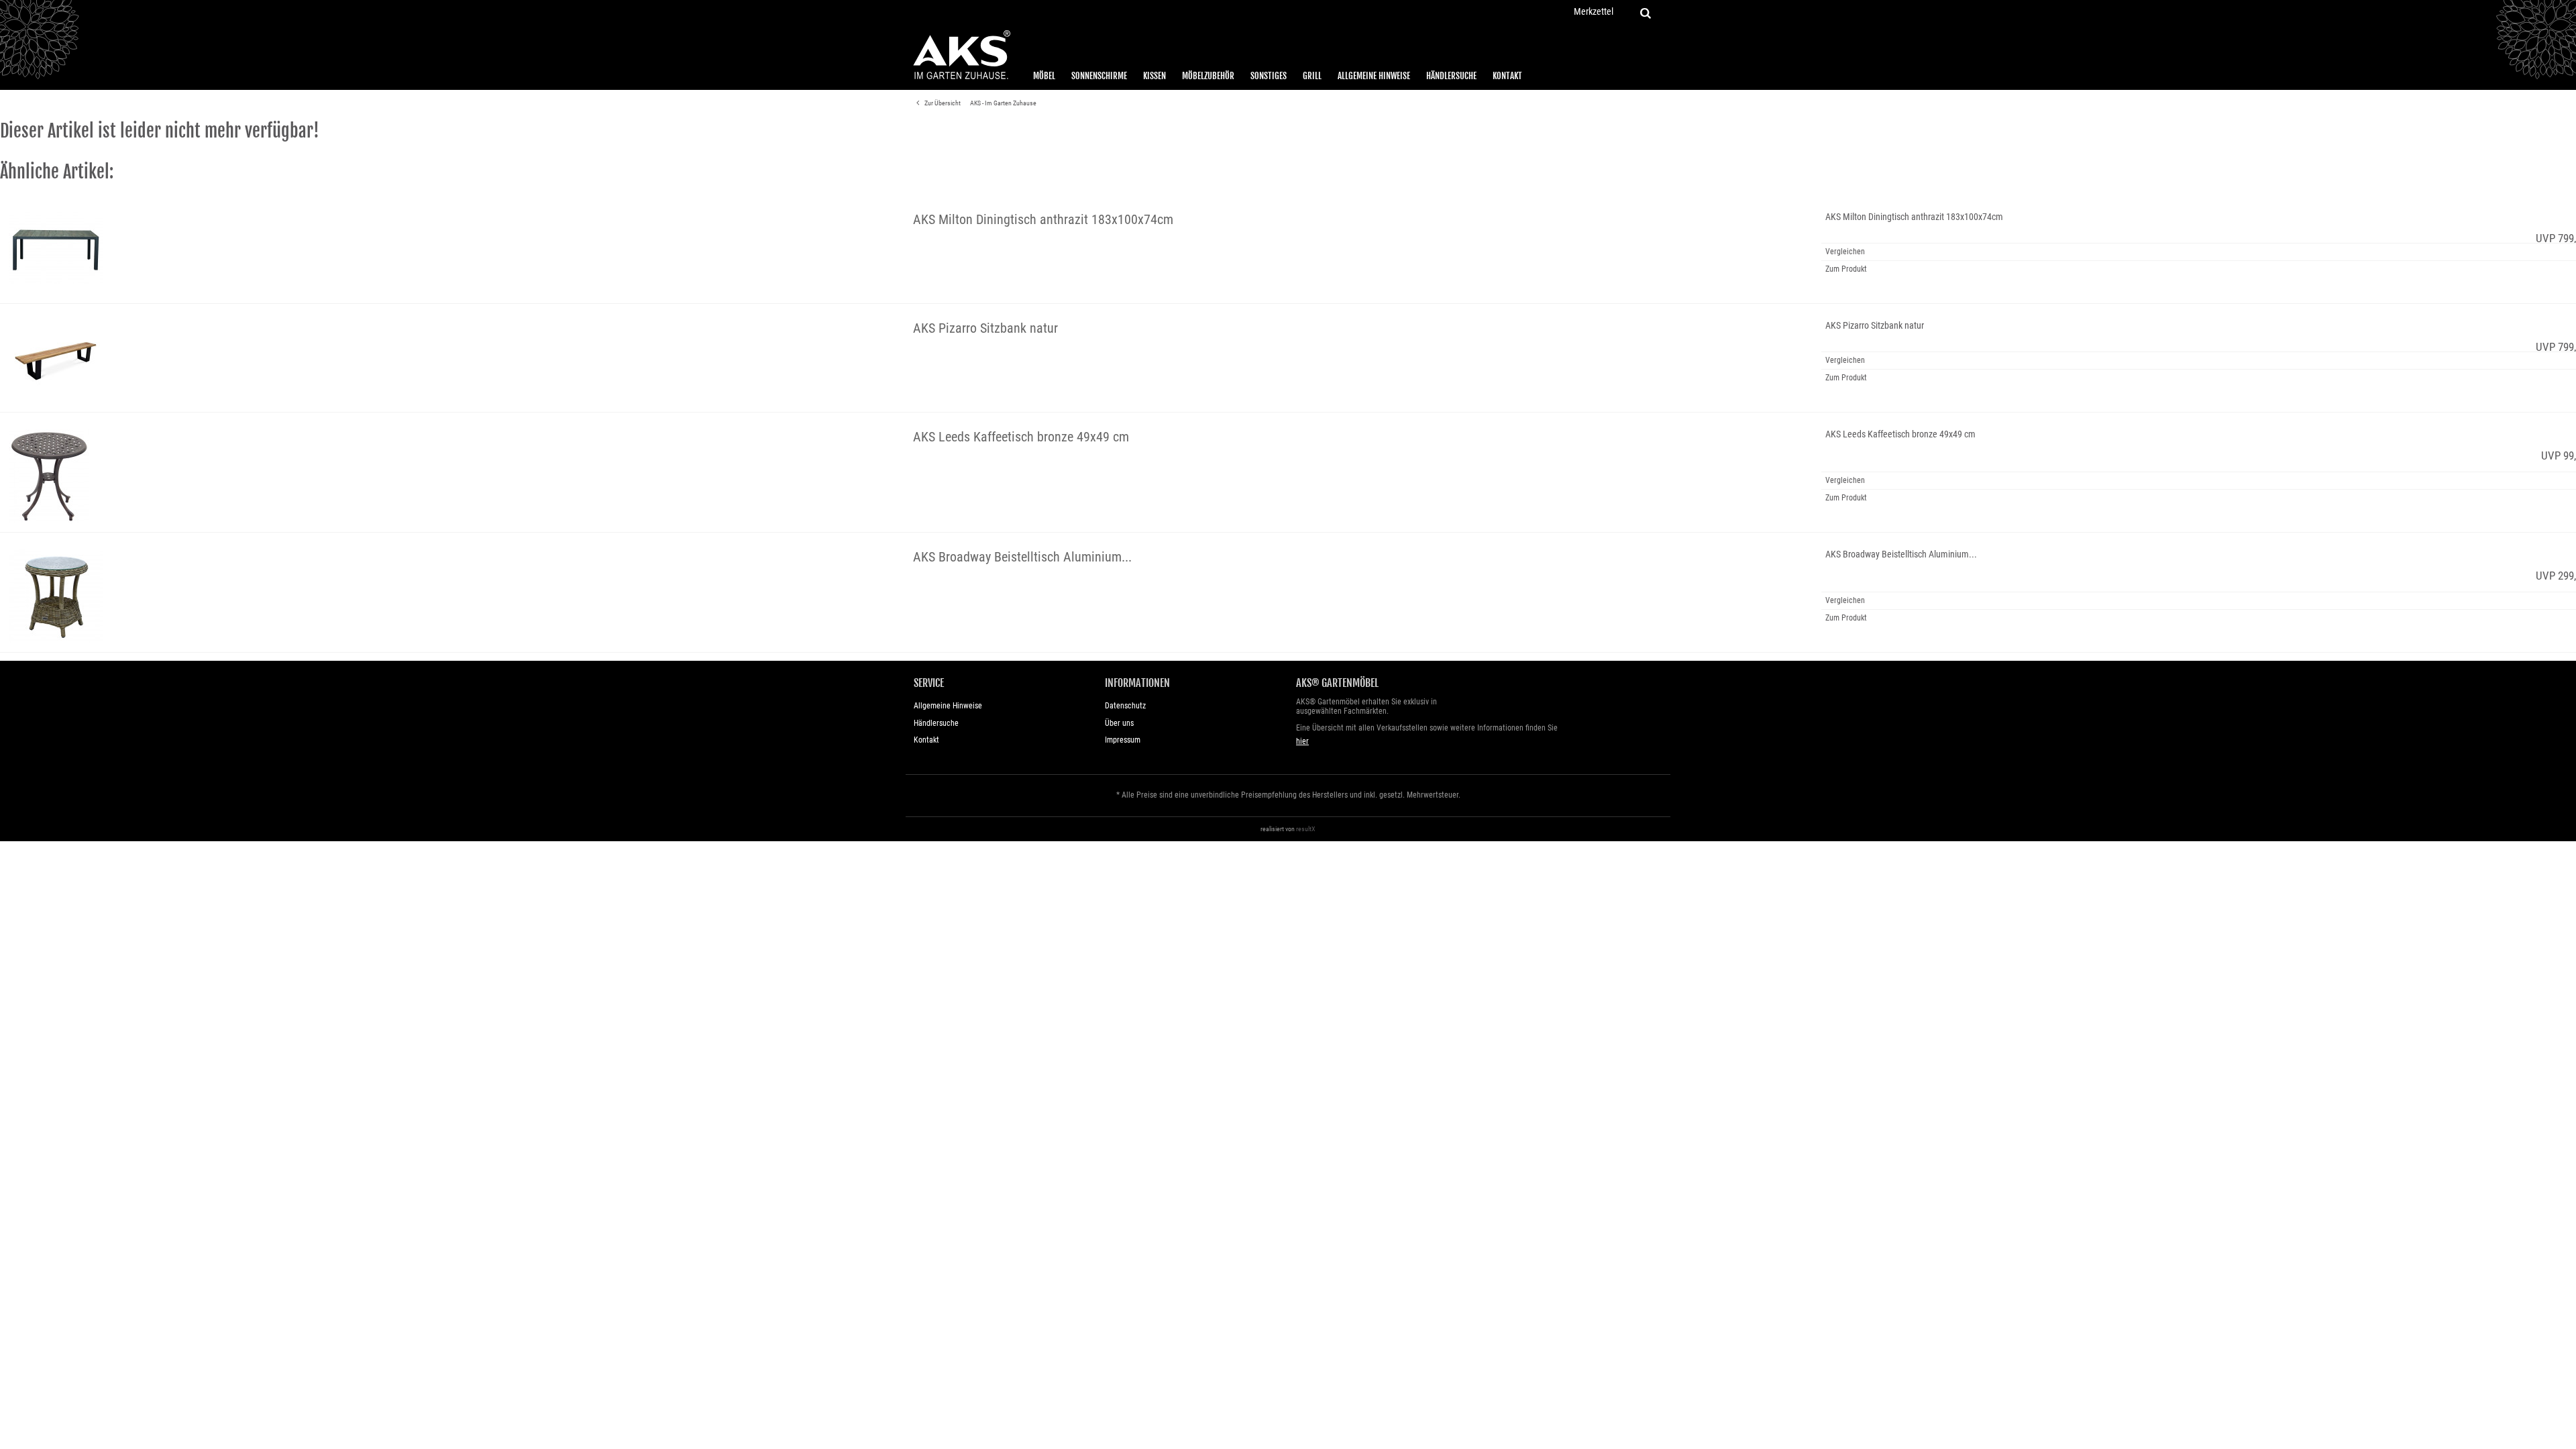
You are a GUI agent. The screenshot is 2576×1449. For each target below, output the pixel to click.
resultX (1306, 829)
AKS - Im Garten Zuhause (1003, 103)
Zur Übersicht (942, 103)
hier (1302, 741)
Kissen (1155, 76)
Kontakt (1507, 76)
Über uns (1119, 723)
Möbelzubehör (1208, 76)
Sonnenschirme (1099, 76)
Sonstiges (1269, 76)
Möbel (1044, 76)
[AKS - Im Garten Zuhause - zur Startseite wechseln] (961, 55)
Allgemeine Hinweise (1374, 76)
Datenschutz (1125, 706)
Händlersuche (1451, 76)
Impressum (1123, 740)
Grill (1312, 76)
